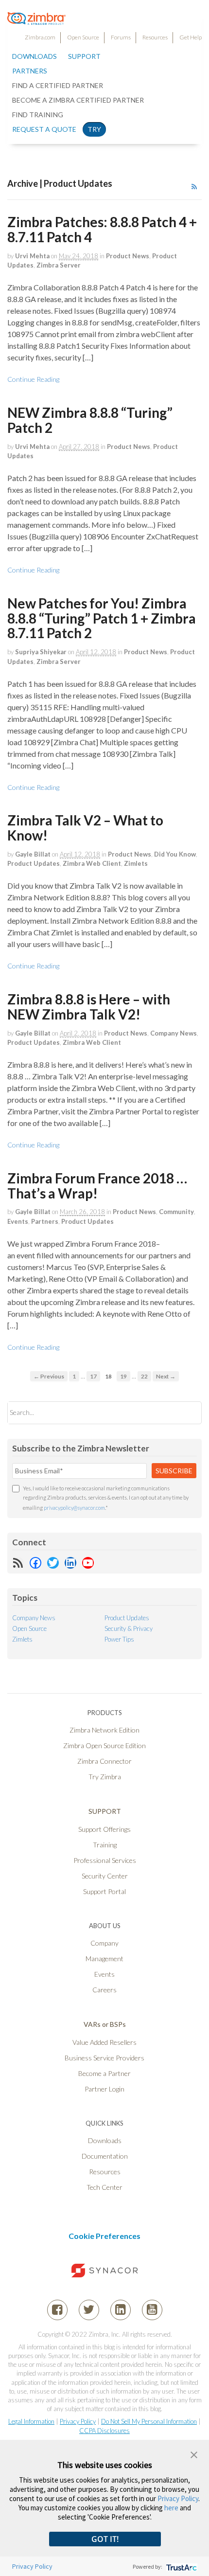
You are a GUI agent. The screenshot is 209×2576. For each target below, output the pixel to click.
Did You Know (175, 854)
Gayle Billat (33, 854)
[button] (194, 2454)
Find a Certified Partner (58, 85)
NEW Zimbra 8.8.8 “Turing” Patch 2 (90, 420)
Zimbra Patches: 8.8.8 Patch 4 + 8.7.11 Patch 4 (102, 229)
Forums (121, 37)
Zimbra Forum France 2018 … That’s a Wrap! (97, 1186)
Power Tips (119, 1639)
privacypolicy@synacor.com (74, 1508)
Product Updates (34, 863)
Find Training (38, 115)
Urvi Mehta (32, 256)
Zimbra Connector (104, 1761)
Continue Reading (33, 379)
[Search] (186, 1413)
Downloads (35, 56)
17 (93, 1376)
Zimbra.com (40, 37)
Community (176, 1212)
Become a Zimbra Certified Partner (78, 100)
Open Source (83, 37)
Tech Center (104, 2187)
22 (144, 1376)
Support (84, 56)
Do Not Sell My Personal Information (149, 2421)
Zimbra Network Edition (104, 1730)
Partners (45, 1221)
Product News (128, 256)
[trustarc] (181, 2567)
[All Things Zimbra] (36, 19)
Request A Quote (44, 129)
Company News (174, 1033)
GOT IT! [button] (105, 2539)
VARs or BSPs (105, 2024)
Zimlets (136, 863)
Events (18, 1221)
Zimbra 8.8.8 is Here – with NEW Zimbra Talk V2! (89, 1007)
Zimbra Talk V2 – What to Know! (85, 828)
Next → (166, 1376)
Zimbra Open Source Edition (104, 1745)
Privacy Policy (78, 2421)
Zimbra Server (59, 265)
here (171, 2508)
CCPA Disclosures (104, 2431)
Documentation (105, 2156)
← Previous (49, 1376)
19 (123, 1376)
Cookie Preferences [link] (104, 2236)
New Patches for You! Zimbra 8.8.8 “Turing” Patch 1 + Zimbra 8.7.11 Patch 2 (102, 618)
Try (94, 129)
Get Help (191, 37)
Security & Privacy (129, 1628)
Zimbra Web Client (92, 863)
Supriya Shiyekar (41, 652)
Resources (155, 37)
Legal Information (31, 2421)
